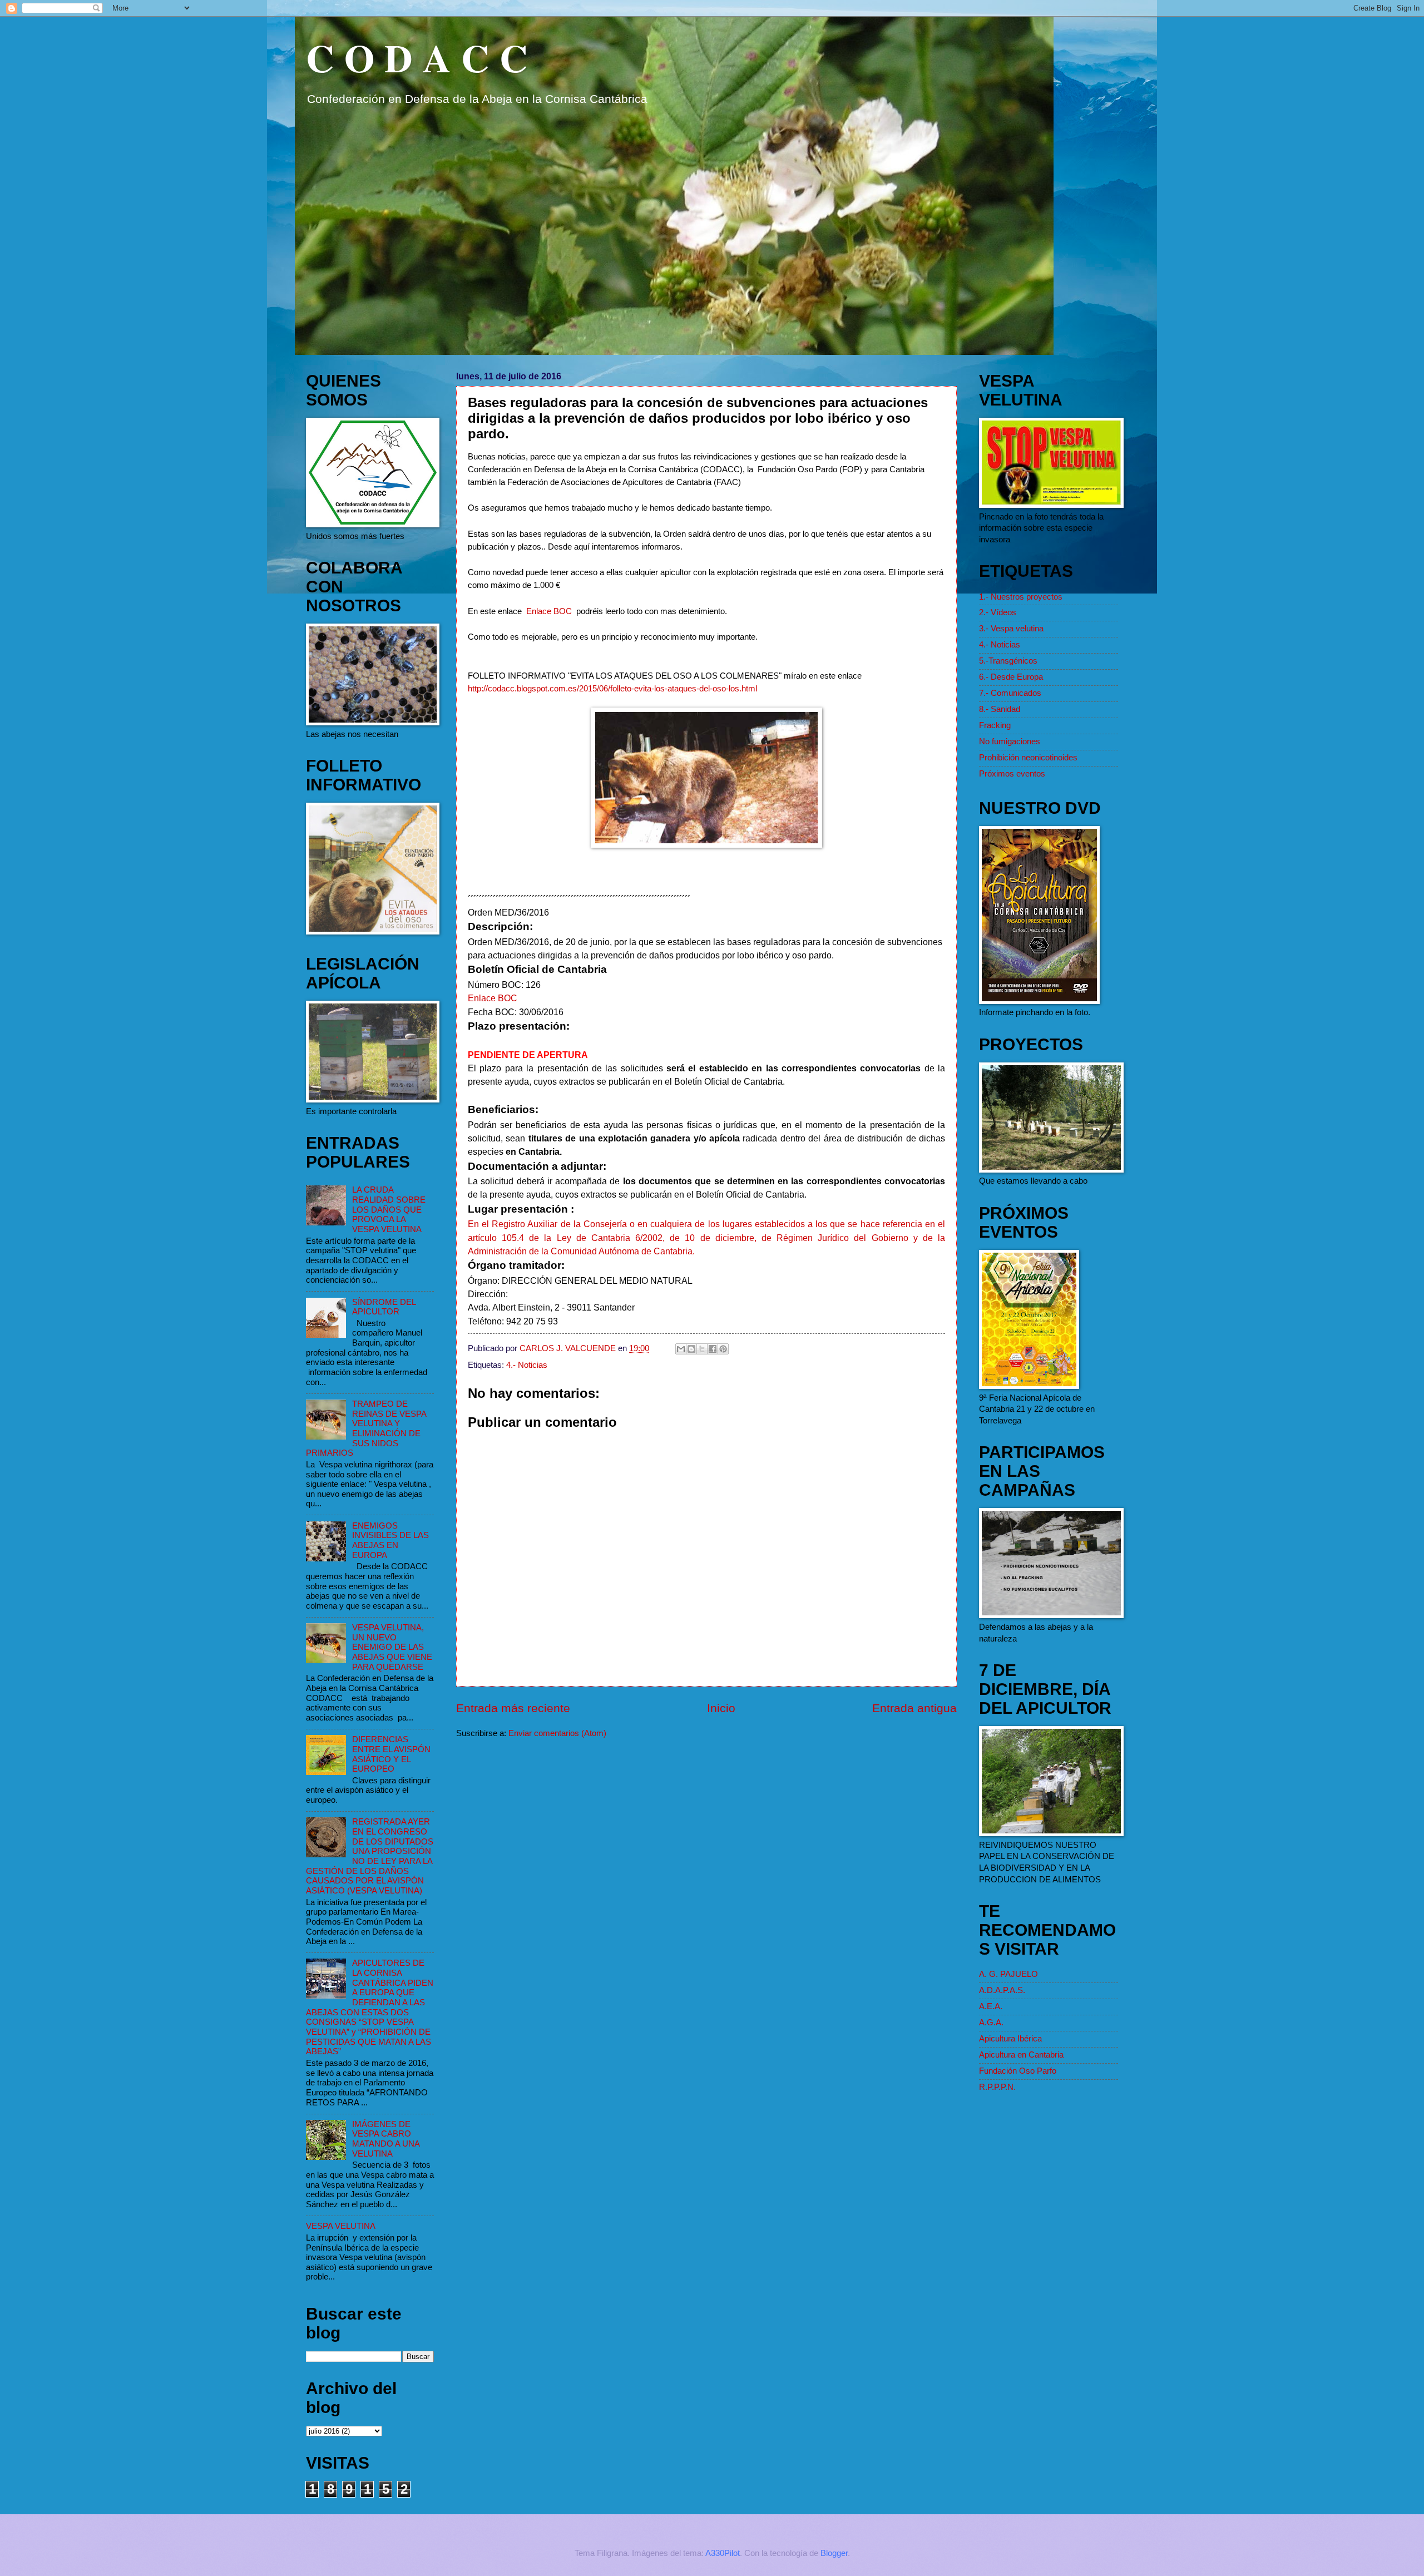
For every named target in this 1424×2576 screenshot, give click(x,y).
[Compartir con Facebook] (713, 1349)
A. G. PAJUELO (1008, 1974)
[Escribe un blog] (691, 1349)
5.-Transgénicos (1008, 661)
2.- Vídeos (998, 612)
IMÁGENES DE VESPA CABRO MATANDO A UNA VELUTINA (386, 2139)
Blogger (834, 2553)
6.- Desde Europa (1011, 677)
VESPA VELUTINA (341, 2226)
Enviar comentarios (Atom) (557, 1733)
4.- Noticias (527, 1365)
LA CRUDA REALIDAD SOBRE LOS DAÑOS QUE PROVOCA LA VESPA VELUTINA (389, 1210)
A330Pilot (723, 2553)
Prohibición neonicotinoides (1028, 758)
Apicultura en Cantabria (1021, 2055)
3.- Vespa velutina (1011, 629)
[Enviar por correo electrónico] (681, 1349)
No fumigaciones (1010, 741)
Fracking (995, 725)
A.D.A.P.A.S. (1002, 1990)
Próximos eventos (1012, 774)
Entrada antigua (914, 1708)
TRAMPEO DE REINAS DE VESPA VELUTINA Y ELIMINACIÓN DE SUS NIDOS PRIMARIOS (366, 1428)
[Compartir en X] (702, 1349)
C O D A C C (417, 57)
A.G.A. (991, 2023)
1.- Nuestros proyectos (1021, 597)
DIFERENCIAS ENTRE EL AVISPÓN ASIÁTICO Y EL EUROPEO (391, 1754)
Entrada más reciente (513, 1708)
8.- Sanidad (1000, 709)
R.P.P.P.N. (997, 2087)
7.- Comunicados (1010, 693)
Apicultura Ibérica (1010, 2039)
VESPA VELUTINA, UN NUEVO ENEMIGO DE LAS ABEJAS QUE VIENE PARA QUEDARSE (392, 1647)
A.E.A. (991, 2006)
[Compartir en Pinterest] (723, 1349)
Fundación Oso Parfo (1018, 2071)
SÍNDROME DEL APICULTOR (384, 1307)
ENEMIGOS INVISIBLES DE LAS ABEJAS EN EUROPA (390, 1541)
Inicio (721, 1708)
